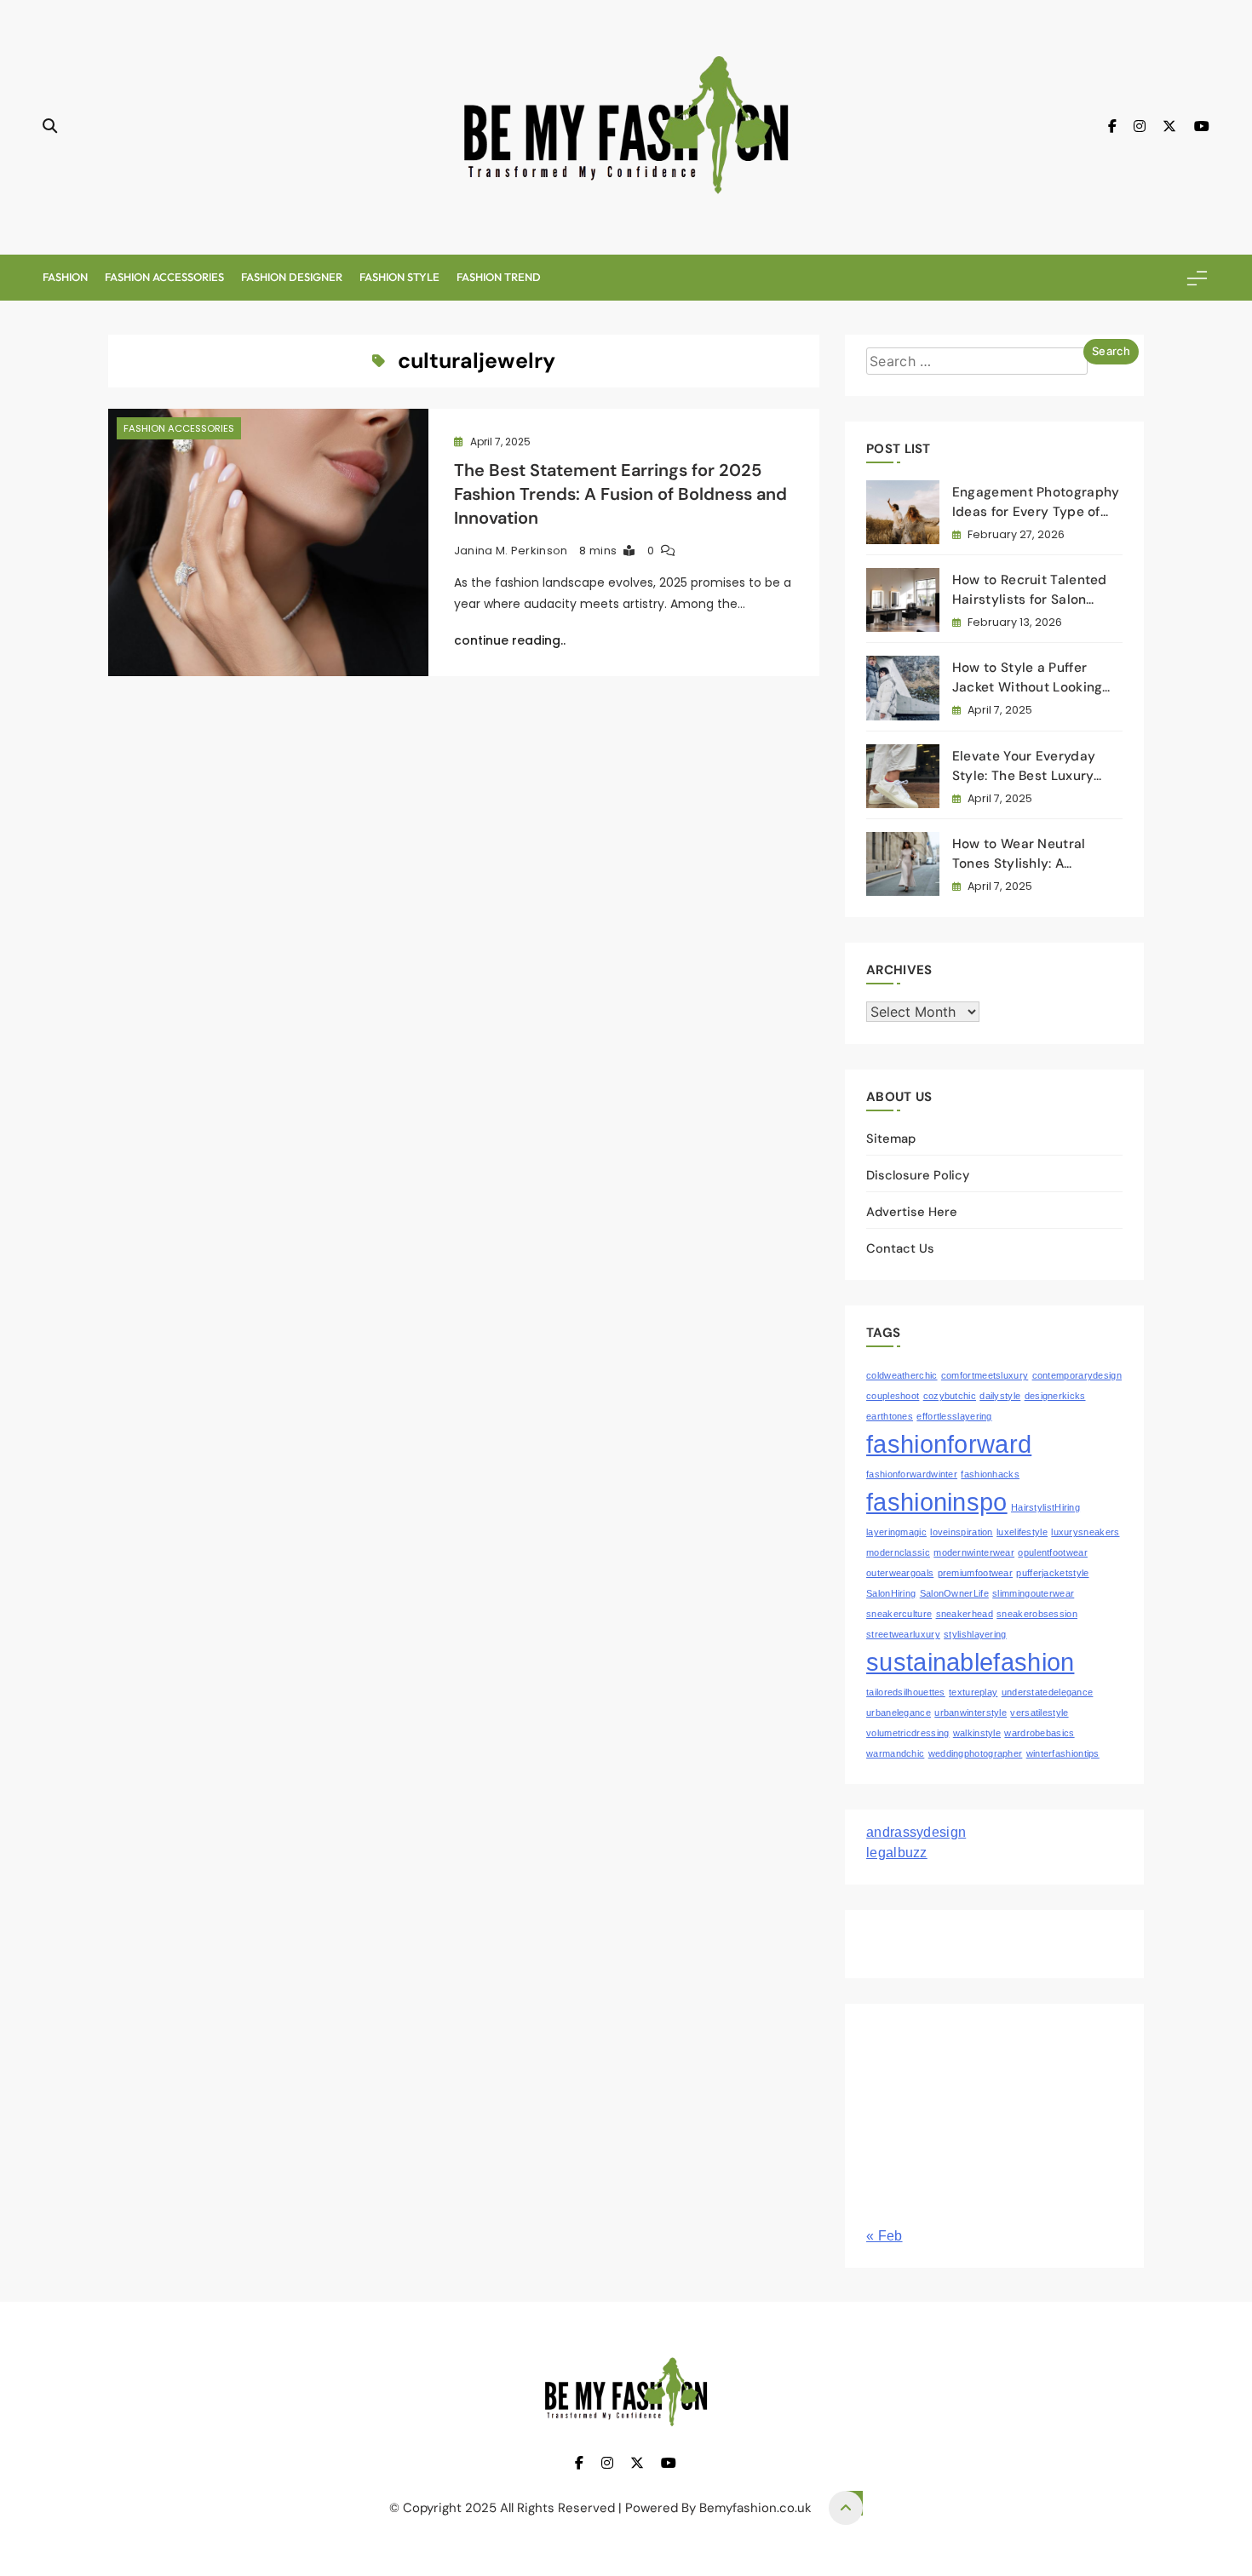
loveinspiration (962, 1532)
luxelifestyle (1022, 1532)
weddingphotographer (976, 1753)
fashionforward (949, 1444)
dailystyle (1000, 1396)
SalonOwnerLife (954, 1593)
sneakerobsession (1037, 1614)
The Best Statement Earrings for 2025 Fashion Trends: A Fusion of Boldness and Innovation (620, 494)
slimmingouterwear (1033, 1593)
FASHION (65, 277)
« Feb (884, 2236)
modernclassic (898, 1552)
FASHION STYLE (399, 277)
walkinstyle (977, 1733)
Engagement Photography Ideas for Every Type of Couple (1036, 512)
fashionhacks (990, 1474)
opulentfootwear (1053, 1552)
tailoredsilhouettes (906, 1692)
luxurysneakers (1085, 1532)
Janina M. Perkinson (511, 551)
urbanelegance (899, 1713)
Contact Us (900, 1248)
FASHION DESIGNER (292, 277)
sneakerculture (899, 1614)
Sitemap (891, 1139)
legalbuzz (897, 1853)
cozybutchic (950, 1396)
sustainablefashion (970, 1662)
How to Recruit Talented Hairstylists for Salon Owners (1030, 600)
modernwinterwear (974, 1552)
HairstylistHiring (1045, 1507)
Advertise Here (912, 1212)
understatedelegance (1048, 1692)
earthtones (890, 1416)
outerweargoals (900, 1573)
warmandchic (895, 1753)
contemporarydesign (1077, 1375)
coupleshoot (893, 1396)
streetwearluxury (903, 1634)
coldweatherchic (902, 1375)
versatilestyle (1039, 1713)
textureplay (973, 1692)
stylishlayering (975, 1634)
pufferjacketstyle (1052, 1573)
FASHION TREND (499, 277)
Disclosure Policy (918, 1175)
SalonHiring (891, 1593)
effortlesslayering (954, 1416)
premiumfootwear (976, 1573)
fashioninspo (937, 1502)
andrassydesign (916, 1832)
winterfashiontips (1063, 1753)
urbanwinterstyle (971, 1713)
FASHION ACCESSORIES (164, 277)
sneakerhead (965, 1614)
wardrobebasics (1039, 1733)
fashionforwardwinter (912, 1474)
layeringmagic (896, 1532)
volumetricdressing (907, 1733)
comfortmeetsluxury (985, 1375)
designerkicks (1055, 1396)
